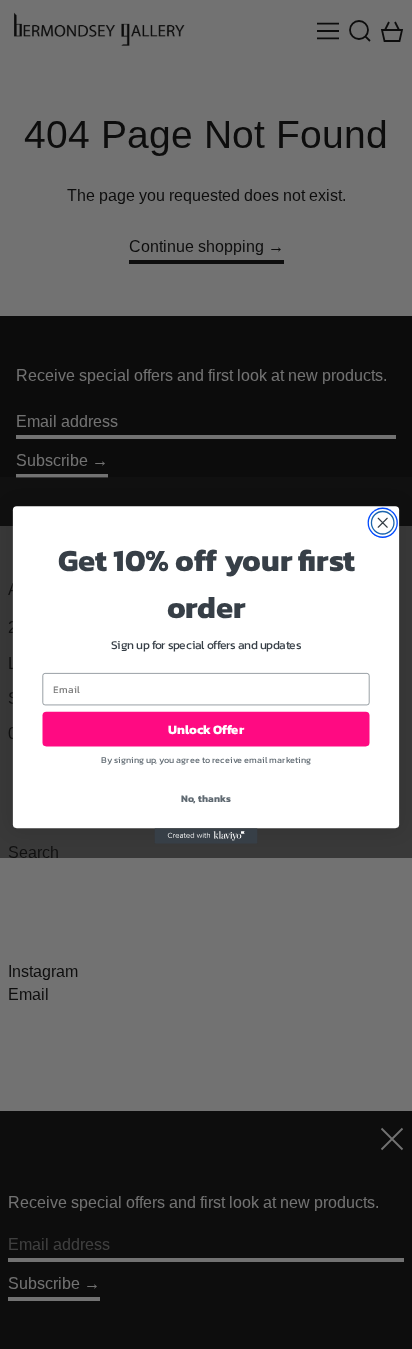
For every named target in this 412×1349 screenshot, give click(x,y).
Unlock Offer (205, 728)
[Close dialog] (382, 522)
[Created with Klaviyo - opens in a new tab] (206, 835)
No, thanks (206, 797)
